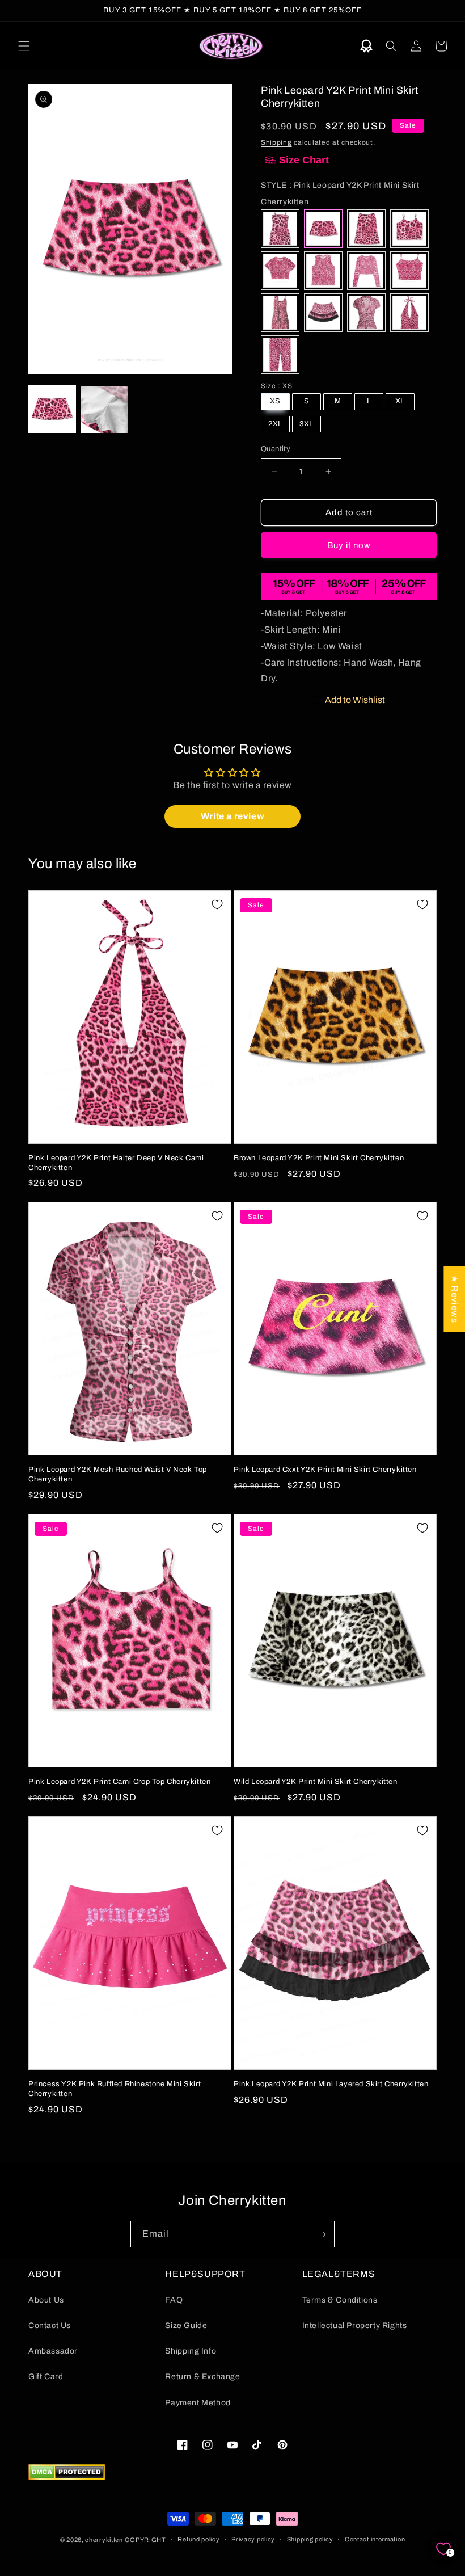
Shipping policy (310, 2539)
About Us (46, 2300)
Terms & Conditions (340, 2300)
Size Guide (186, 2325)
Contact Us (50, 2325)
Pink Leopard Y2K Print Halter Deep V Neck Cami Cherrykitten (116, 1163)
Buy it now (349, 545)
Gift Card (46, 2377)
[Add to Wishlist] (217, 904)
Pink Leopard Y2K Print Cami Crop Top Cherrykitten (119, 1782)
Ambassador (53, 2351)
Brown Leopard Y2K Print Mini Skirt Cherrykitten (319, 1158)
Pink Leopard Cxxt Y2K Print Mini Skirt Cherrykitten (325, 1470)
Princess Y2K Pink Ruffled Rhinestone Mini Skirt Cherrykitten (115, 2089)
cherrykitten (104, 2540)
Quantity (276, 449)
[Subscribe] (322, 2234)
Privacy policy (253, 2539)
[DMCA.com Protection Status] (67, 2477)
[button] (24, 46)
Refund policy (198, 2539)
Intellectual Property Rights (355, 2325)
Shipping (276, 142)
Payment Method (198, 2403)
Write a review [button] (232, 816)
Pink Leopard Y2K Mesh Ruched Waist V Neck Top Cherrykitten (118, 1474)
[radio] (280, 229)
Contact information (375, 2539)
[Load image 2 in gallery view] (105, 409)
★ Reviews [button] (455, 1299)
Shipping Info (191, 2351)
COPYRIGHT (145, 2540)
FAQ (174, 2300)
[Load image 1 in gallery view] (52, 409)
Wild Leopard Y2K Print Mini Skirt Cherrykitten (316, 1782)
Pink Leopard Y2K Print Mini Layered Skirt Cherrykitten (331, 2084)
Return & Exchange (202, 2377)
